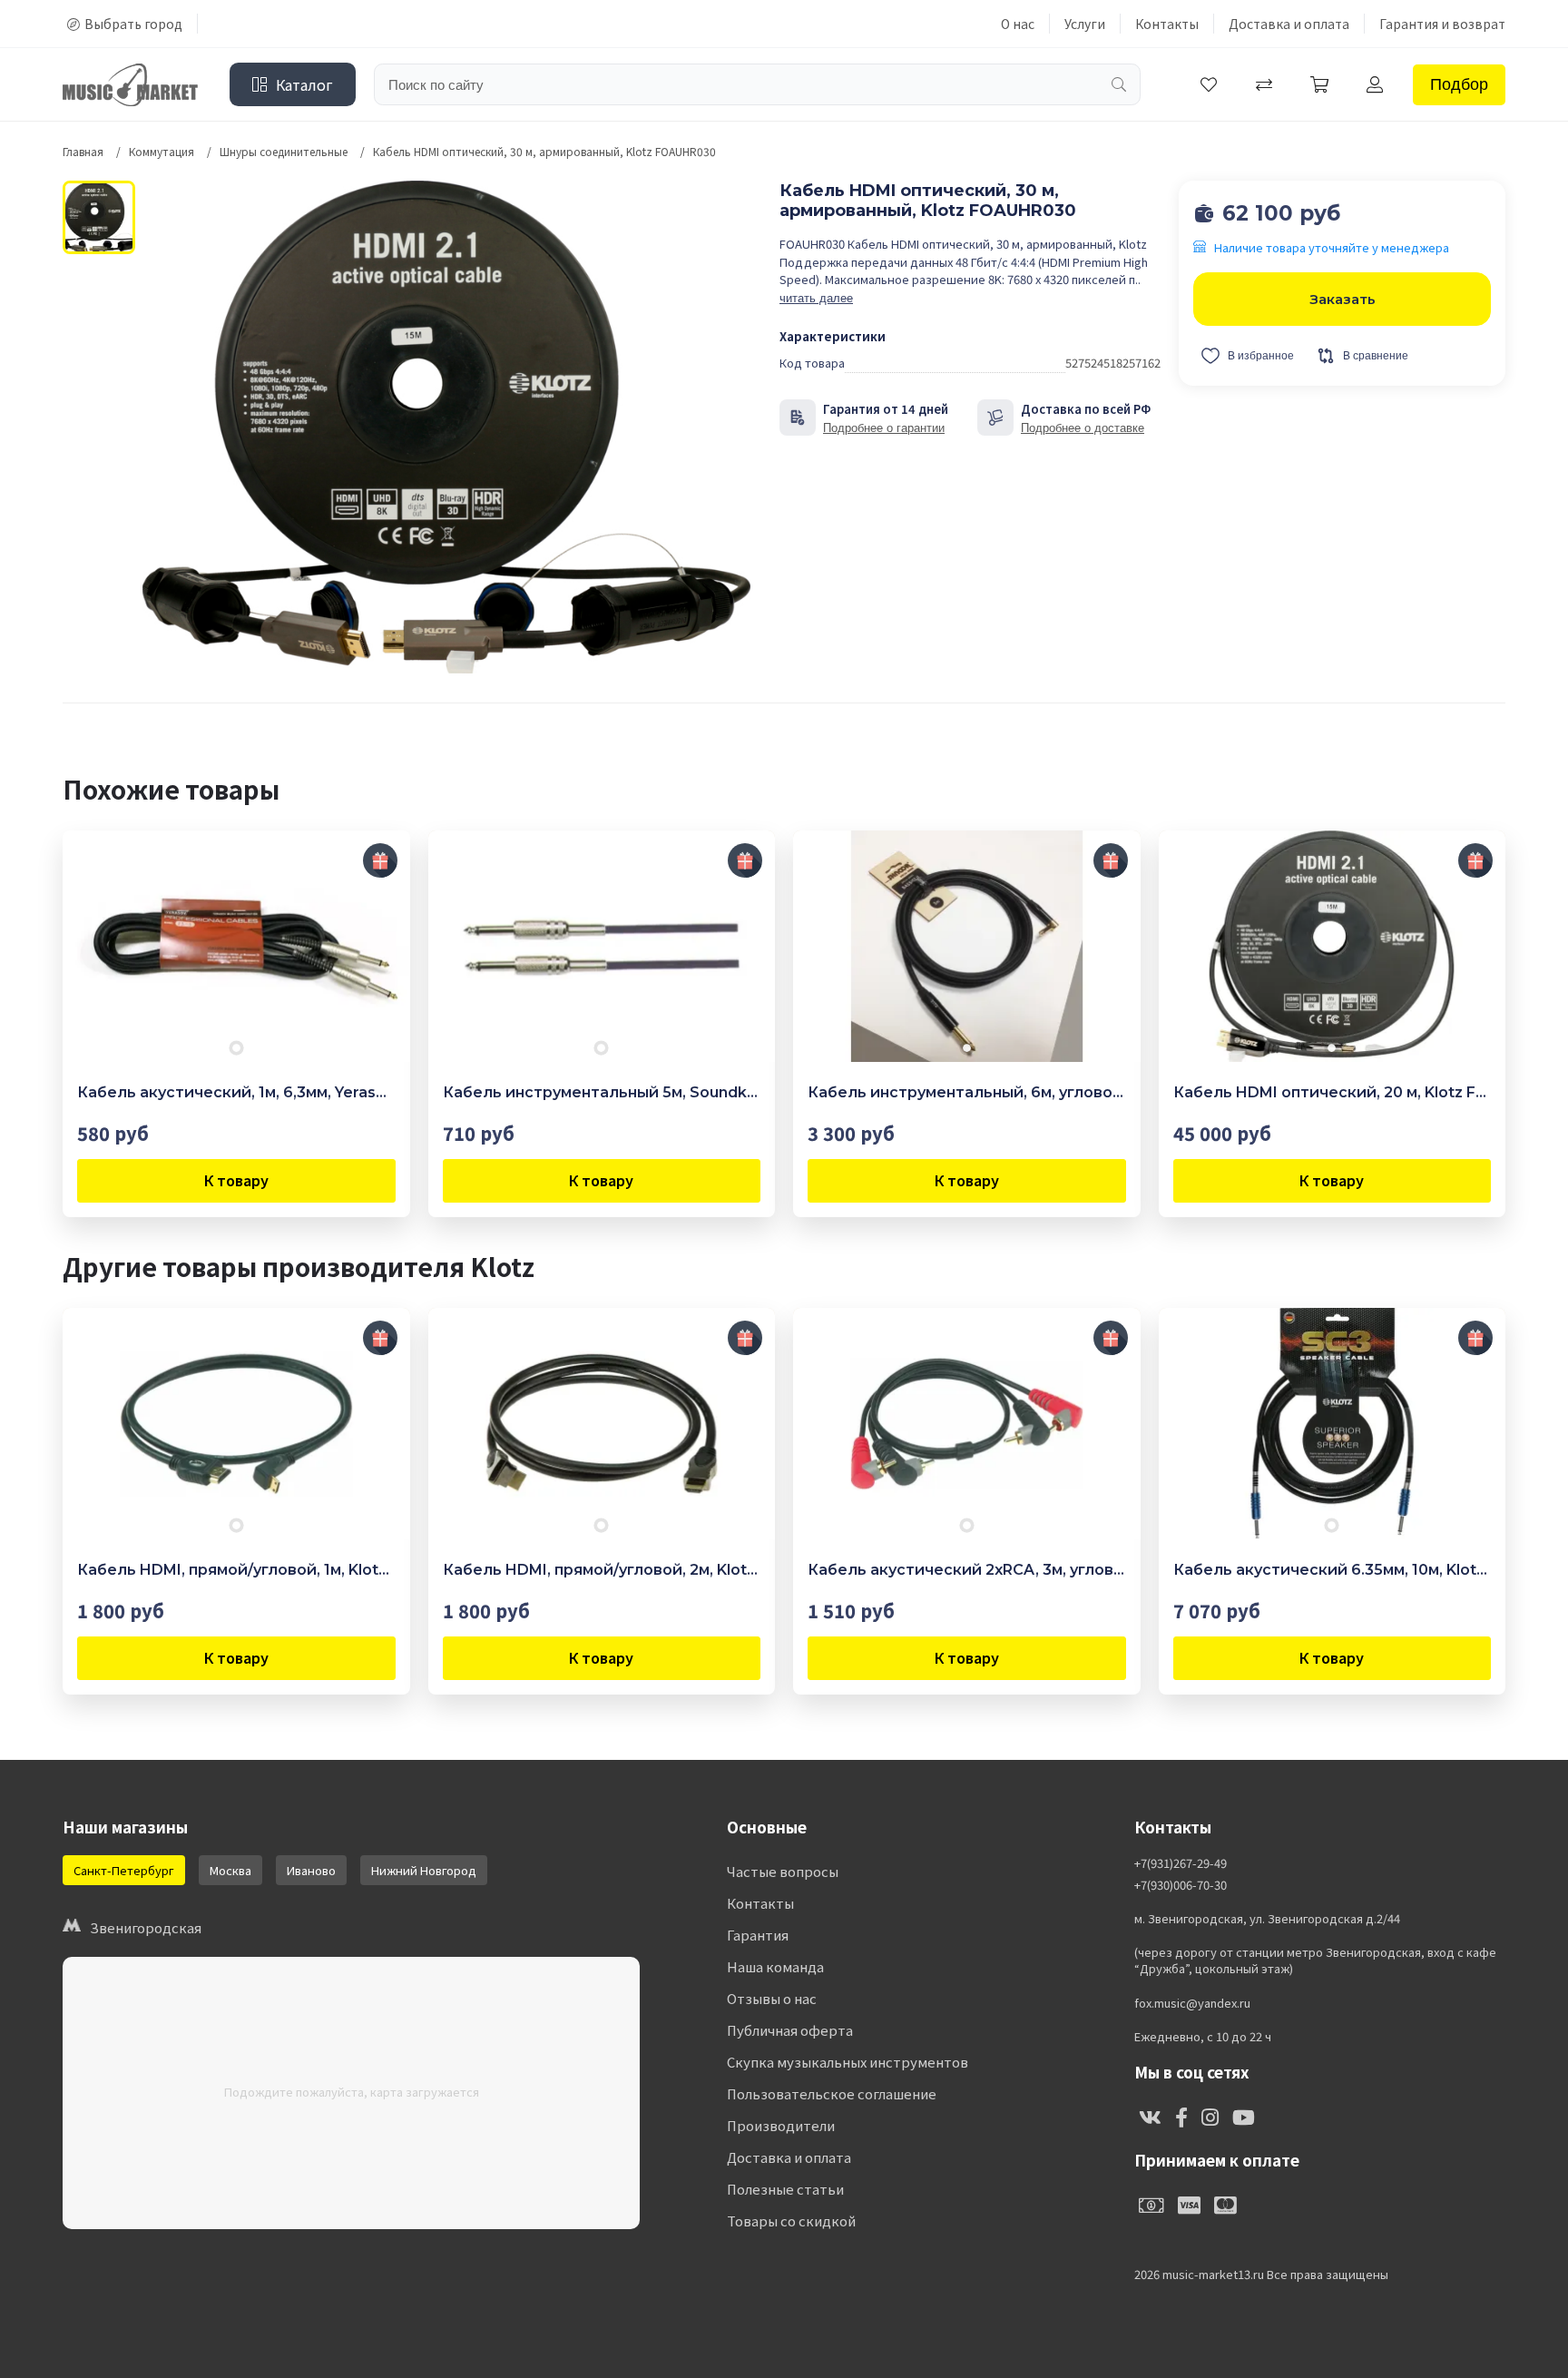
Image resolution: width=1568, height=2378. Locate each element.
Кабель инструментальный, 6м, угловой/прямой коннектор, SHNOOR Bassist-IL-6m (967, 1092)
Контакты (1167, 24)
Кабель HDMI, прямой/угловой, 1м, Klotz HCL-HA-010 (236, 1570)
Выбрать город (133, 24)
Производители (781, 2125)
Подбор (1459, 84)
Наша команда (775, 1966)
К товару (236, 1180)
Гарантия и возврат (1442, 24)
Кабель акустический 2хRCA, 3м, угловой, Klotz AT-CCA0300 (967, 1570)
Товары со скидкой (791, 2221)
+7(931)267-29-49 (1181, 1863)
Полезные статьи (785, 2189)
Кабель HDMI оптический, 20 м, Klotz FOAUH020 (1333, 1092)
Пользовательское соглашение (832, 2093)
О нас (1018, 24)
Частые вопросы (783, 1871)
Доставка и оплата (1289, 24)
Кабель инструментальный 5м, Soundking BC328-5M (602, 1092)
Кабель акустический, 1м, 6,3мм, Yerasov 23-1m (236, 1092)
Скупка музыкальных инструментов (848, 2062)
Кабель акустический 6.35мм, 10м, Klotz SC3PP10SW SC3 (1333, 1570)
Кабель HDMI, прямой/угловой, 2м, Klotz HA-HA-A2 (602, 1570)
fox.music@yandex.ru (1192, 2003)
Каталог (304, 84)
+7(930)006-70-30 (1181, 1885)
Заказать (1343, 299)
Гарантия (758, 1935)
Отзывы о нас (772, 1998)
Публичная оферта (790, 2030)
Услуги (1085, 24)
